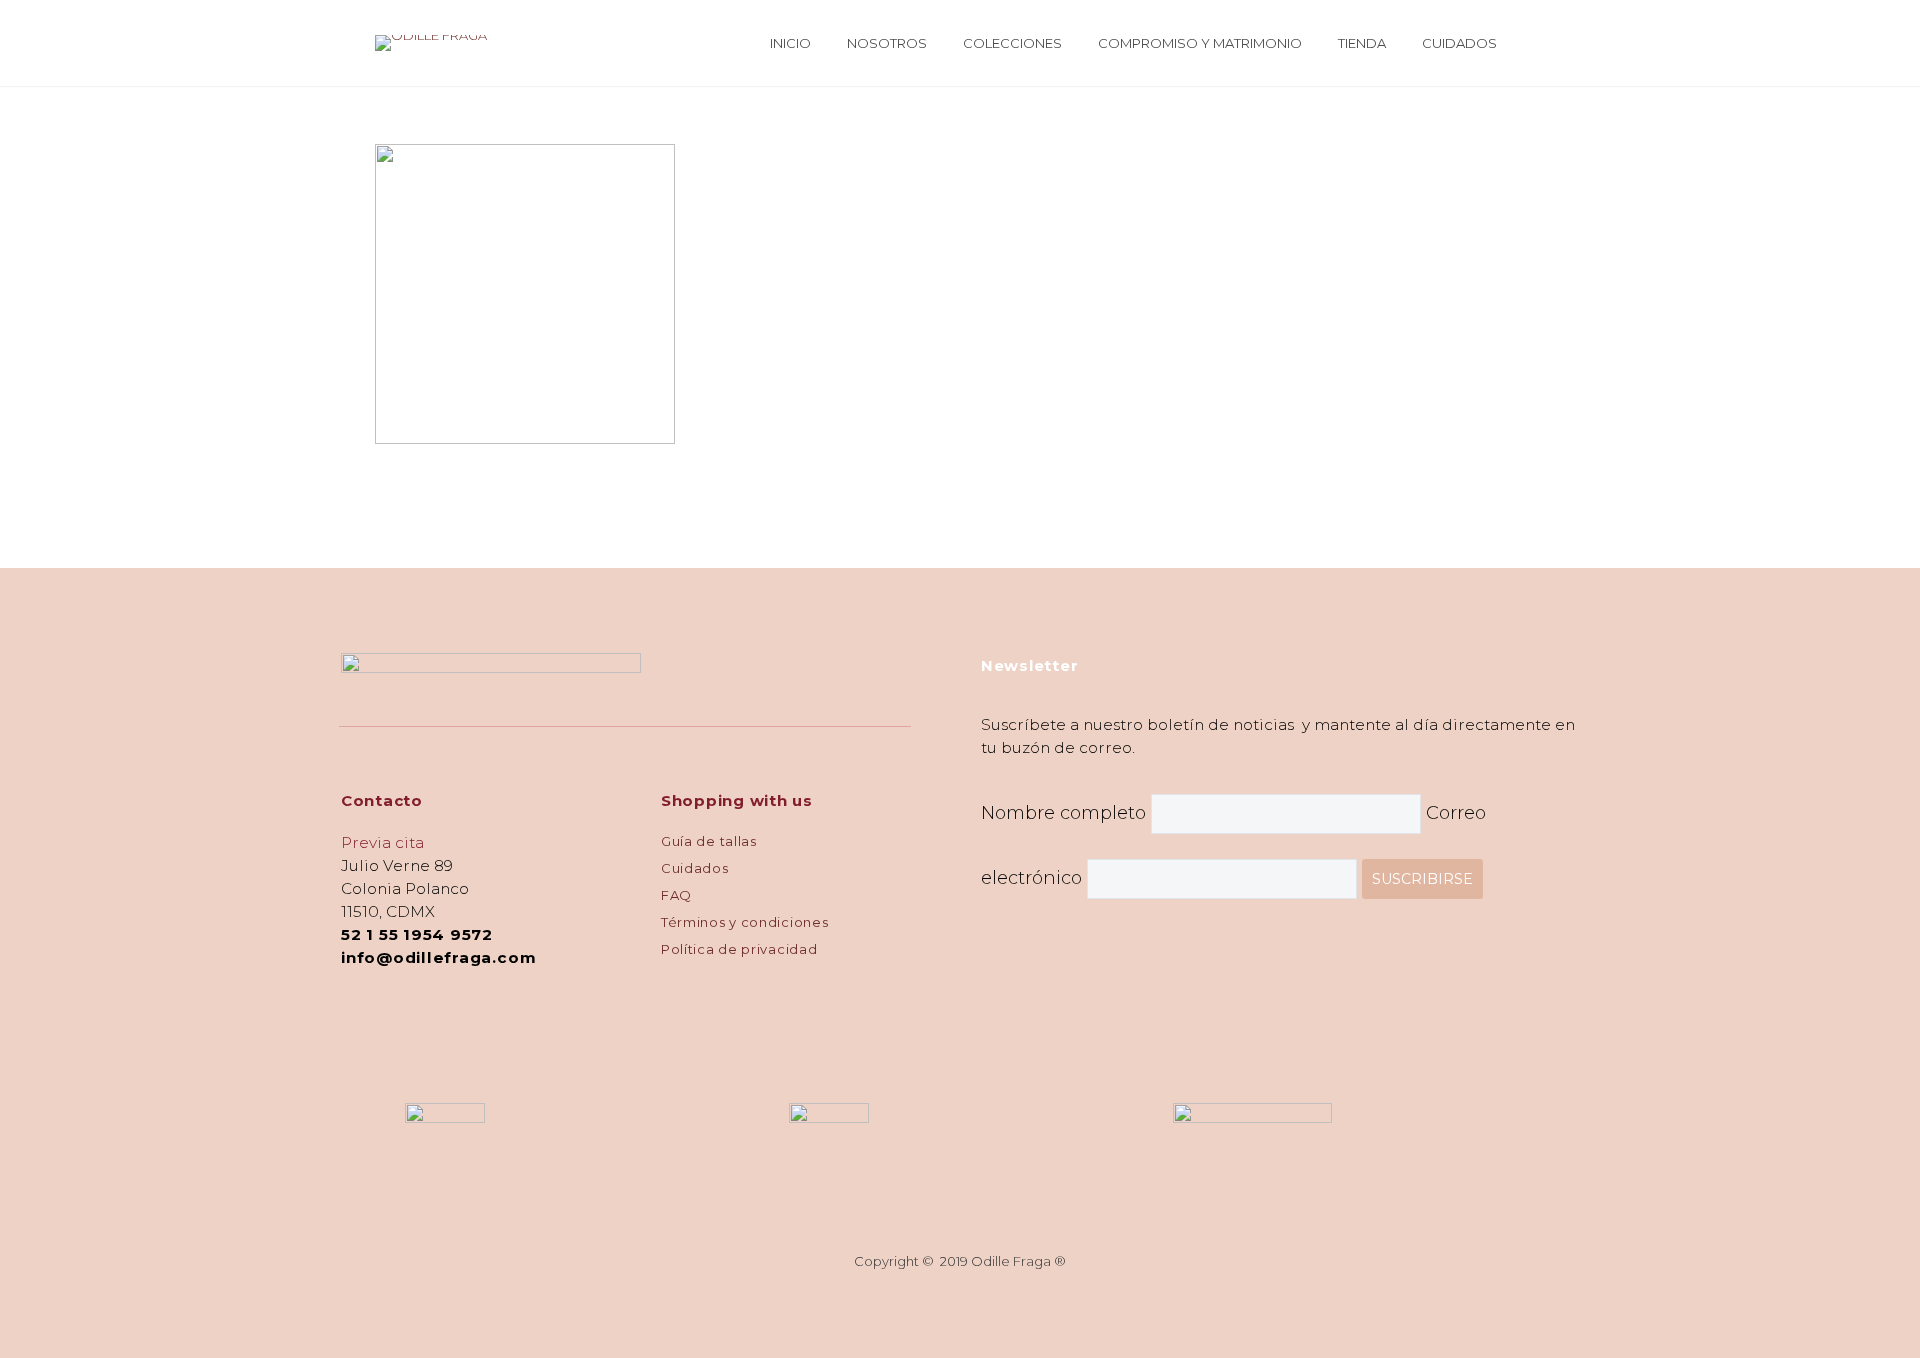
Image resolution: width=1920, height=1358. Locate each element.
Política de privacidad (739, 949)
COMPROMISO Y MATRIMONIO (1200, 43)
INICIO (790, 43)
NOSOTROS (887, 43)
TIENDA (1362, 43)
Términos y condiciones (744, 922)
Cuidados (695, 868)
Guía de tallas (709, 841)
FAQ (676, 895)
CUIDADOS (1459, 43)
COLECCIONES (1012, 43)
